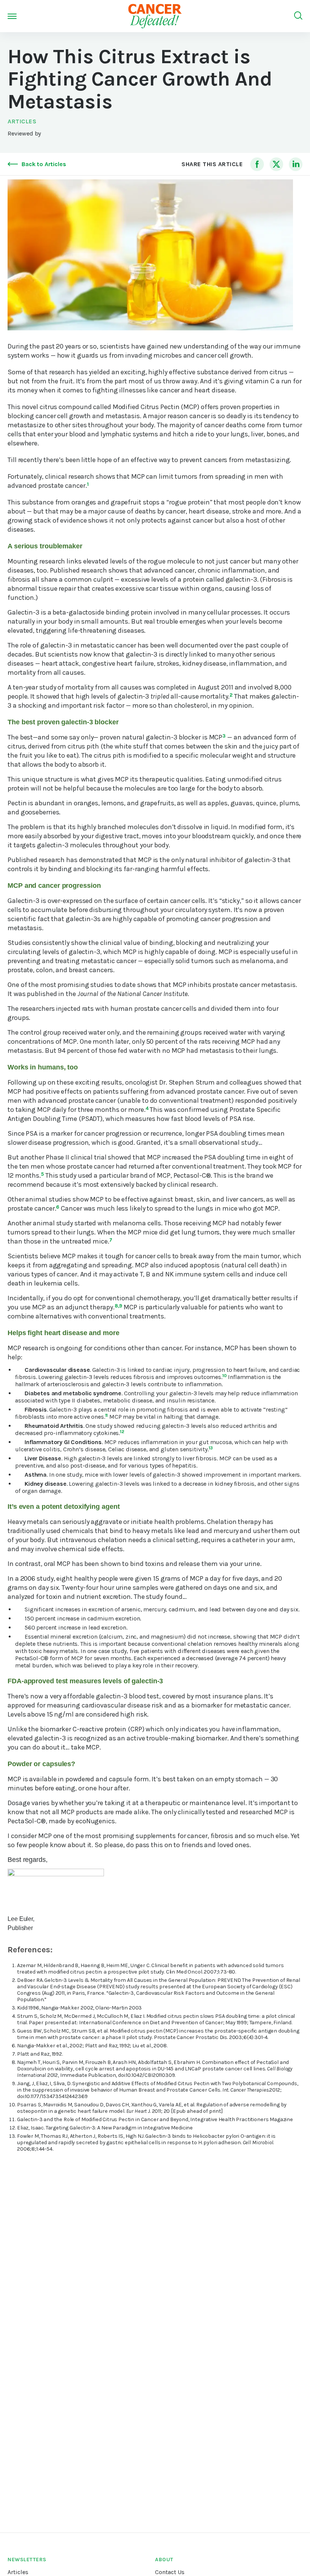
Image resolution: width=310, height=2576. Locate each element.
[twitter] (276, 164)
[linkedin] (296, 164)
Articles (22, 121)
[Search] (298, 16)
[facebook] (257, 164)
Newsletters (27, 2560)
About (164, 2560)
